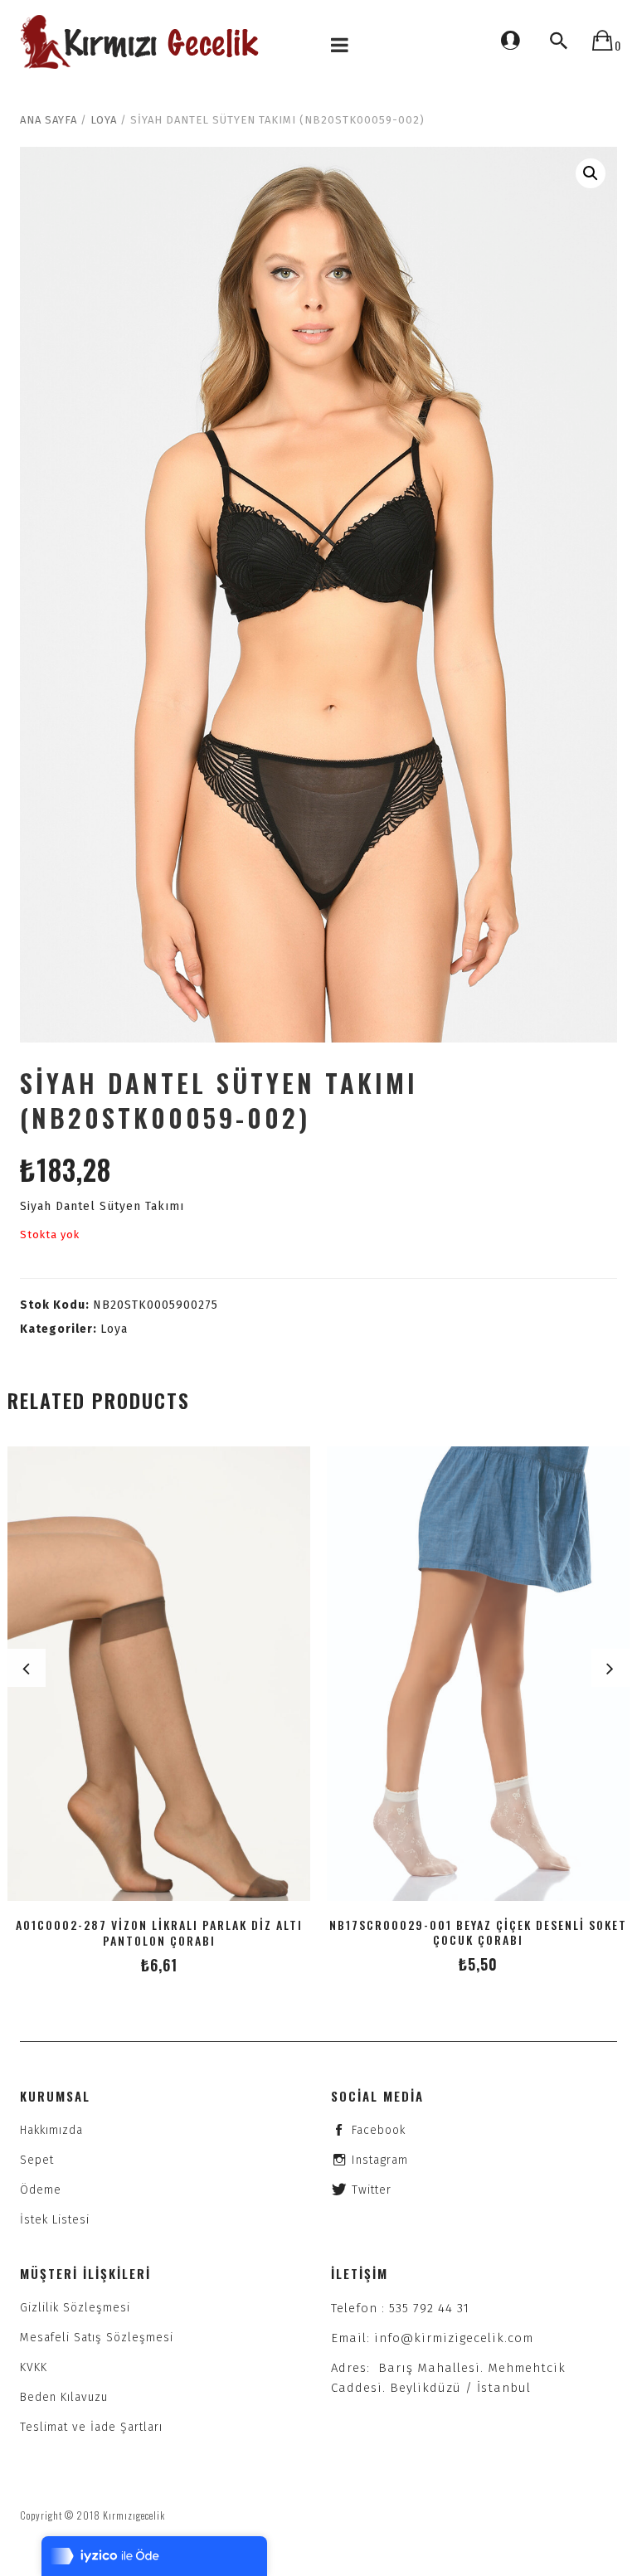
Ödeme (41, 2190)
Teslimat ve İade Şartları (91, 2427)
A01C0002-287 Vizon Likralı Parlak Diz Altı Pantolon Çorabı (159, 1932)
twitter (372, 2190)
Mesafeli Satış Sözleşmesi (97, 2338)
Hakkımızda (51, 2130)
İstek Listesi (55, 2220)
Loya (104, 120)
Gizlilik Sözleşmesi (75, 2308)
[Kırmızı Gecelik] (142, 42)
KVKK (34, 2367)
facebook (379, 2130)
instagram (380, 2160)
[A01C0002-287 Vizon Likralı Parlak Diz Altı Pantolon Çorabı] (159, 1674)
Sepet (37, 2160)
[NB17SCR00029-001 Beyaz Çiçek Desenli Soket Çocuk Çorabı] (478, 1674)
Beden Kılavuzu (64, 2397)
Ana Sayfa (49, 120)
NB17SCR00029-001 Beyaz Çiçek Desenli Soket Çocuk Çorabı (478, 1932)
